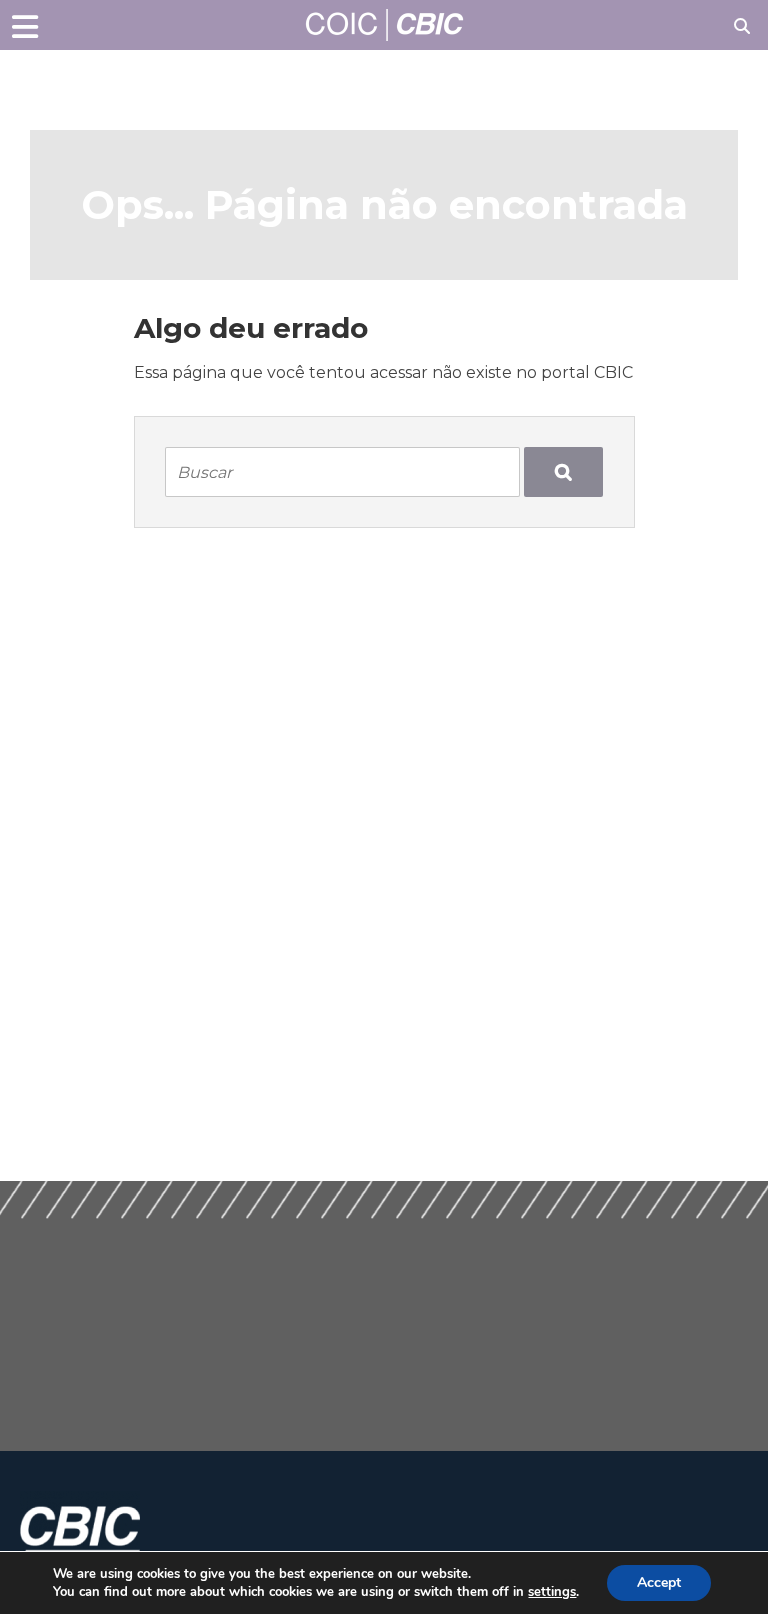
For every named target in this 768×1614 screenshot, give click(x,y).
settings (552, 1592)
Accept (659, 1582)
